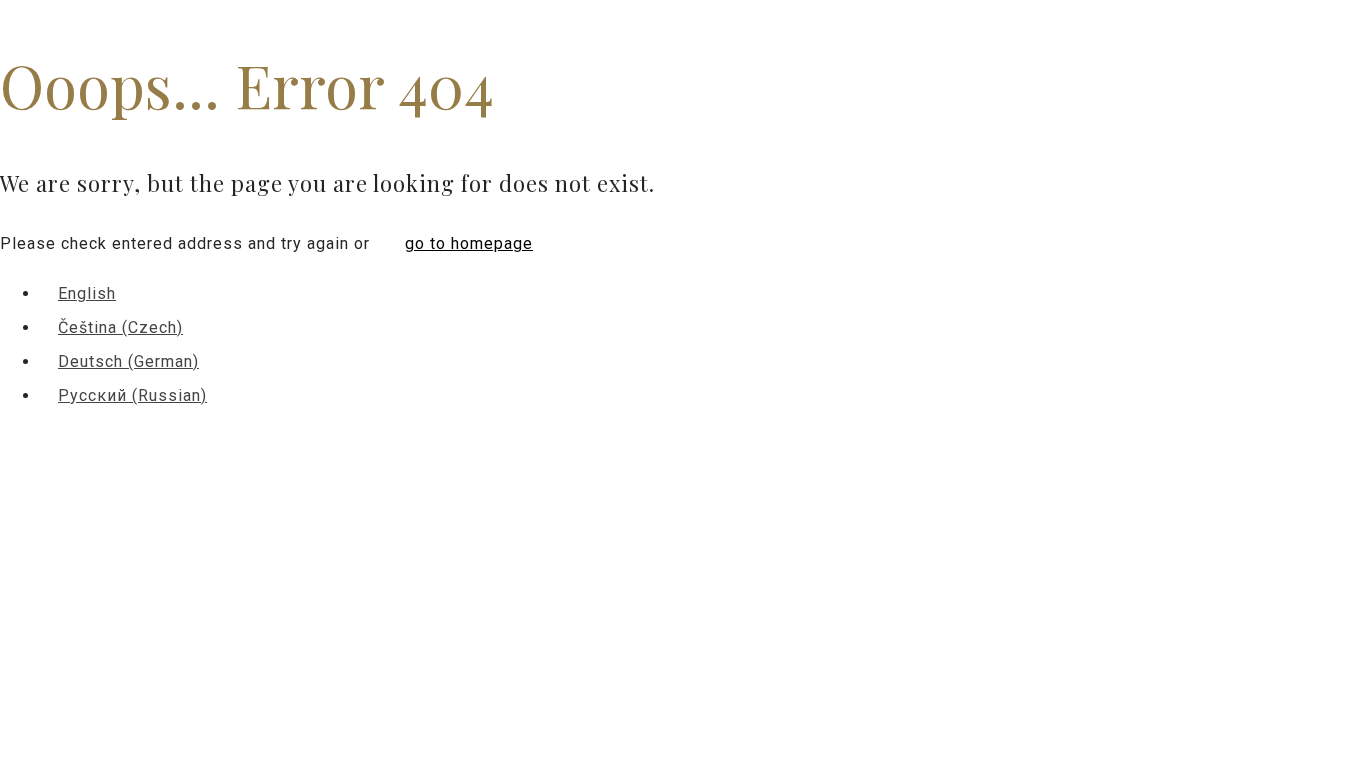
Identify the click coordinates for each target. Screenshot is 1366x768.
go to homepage (469, 243)
